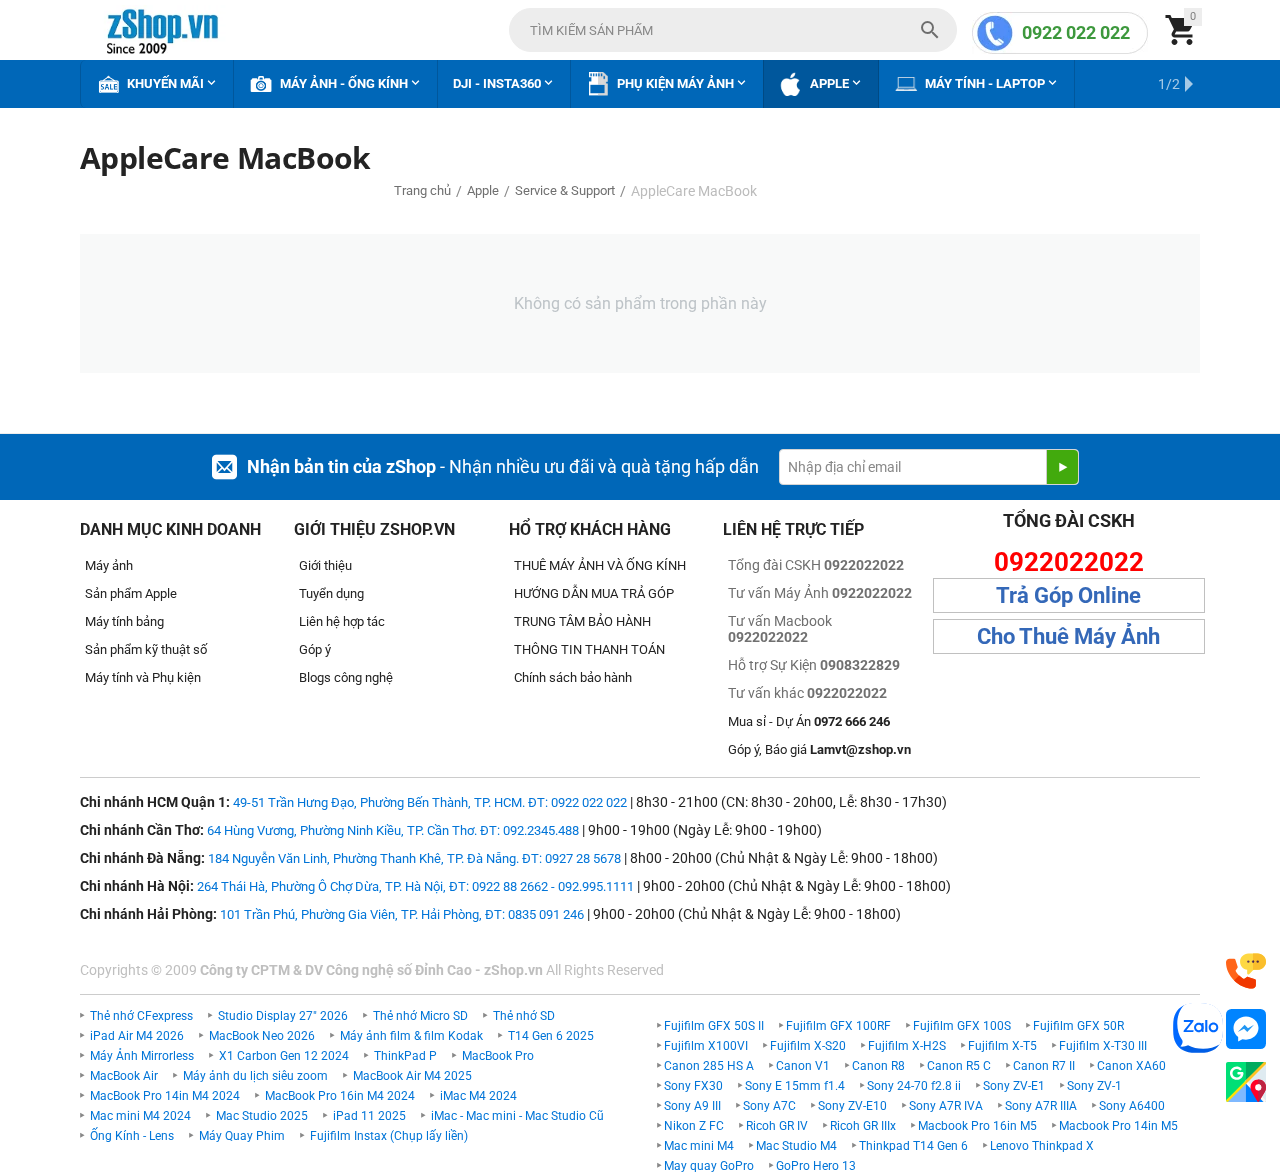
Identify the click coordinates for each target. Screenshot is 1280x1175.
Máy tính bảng (124, 621)
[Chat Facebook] (1246, 1029)
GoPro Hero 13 (816, 1166)
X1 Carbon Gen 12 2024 (284, 1056)
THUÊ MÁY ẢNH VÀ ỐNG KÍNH (600, 565)
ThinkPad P (405, 1056)
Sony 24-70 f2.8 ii (914, 1086)
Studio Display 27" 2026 (283, 1016)
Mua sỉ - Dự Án (809, 721)
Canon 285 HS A (709, 1066)
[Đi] (1062, 467)
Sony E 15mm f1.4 (795, 1086)
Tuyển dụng (331, 593)
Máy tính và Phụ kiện (143, 677)
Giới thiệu (325, 565)
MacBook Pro (498, 1056)
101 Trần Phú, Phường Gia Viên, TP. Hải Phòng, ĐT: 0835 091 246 (402, 914)
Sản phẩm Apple (131, 593)
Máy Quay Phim (242, 1136)
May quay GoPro (709, 1166)
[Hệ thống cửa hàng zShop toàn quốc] (1246, 1082)
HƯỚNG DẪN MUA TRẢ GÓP (594, 593)
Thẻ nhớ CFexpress (141, 1016)
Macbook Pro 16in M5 (977, 1126)
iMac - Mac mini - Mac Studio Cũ (517, 1116)
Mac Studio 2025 (262, 1116)
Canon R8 (878, 1066)
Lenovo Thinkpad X (1042, 1146)
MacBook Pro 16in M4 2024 (340, 1096)
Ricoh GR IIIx (863, 1126)
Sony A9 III (692, 1106)
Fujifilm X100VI (706, 1046)
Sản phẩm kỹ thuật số (146, 649)
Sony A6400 (1132, 1106)
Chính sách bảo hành (573, 677)
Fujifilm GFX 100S (962, 1026)
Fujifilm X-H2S (907, 1046)
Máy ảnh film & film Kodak (411, 1036)
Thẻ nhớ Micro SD (420, 1016)
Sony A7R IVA (946, 1106)
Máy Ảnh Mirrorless (142, 1056)
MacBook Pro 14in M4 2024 (165, 1096)
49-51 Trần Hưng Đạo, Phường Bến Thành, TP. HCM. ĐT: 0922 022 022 (430, 802)
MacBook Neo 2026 (262, 1036)
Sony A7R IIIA (1041, 1106)
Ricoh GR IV (777, 1126)
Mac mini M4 (699, 1146)
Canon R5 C (959, 1066)
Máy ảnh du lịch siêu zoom (255, 1076)
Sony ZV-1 (1094, 1086)
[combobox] (733, 30)
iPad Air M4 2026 (137, 1036)
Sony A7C (769, 1106)
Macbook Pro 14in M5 (1118, 1126)
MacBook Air (124, 1076)
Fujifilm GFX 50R (1078, 1026)
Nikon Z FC (694, 1126)
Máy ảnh (109, 565)
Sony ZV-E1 (1014, 1086)
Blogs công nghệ (346, 677)
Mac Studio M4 (796, 1146)
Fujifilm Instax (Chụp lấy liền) (389, 1136)
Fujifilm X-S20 (808, 1046)
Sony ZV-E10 (852, 1106)
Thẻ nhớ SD (524, 1016)
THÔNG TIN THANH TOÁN (589, 649)
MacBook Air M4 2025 (412, 1076)
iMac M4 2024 (478, 1096)
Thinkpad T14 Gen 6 (913, 1146)
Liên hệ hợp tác (342, 621)
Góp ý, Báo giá (819, 749)
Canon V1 (803, 1066)
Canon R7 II (1044, 1066)
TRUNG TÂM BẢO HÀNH (582, 621)
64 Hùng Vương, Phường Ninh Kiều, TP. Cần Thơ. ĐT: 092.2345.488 (393, 830)
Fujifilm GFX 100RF (838, 1026)
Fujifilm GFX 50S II (714, 1026)
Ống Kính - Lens (132, 1136)
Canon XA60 (1131, 1066)
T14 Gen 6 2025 (551, 1036)
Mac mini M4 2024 (140, 1116)
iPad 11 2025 (369, 1116)
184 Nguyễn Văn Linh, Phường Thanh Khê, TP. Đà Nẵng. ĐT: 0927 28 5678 (414, 858)
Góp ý (315, 649)
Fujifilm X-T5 (1002, 1046)
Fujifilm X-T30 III (1103, 1046)
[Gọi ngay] (1246, 971)
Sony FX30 (693, 1086)
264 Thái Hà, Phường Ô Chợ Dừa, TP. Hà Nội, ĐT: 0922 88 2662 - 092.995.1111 (415, 886)
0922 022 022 (1076, 32)
